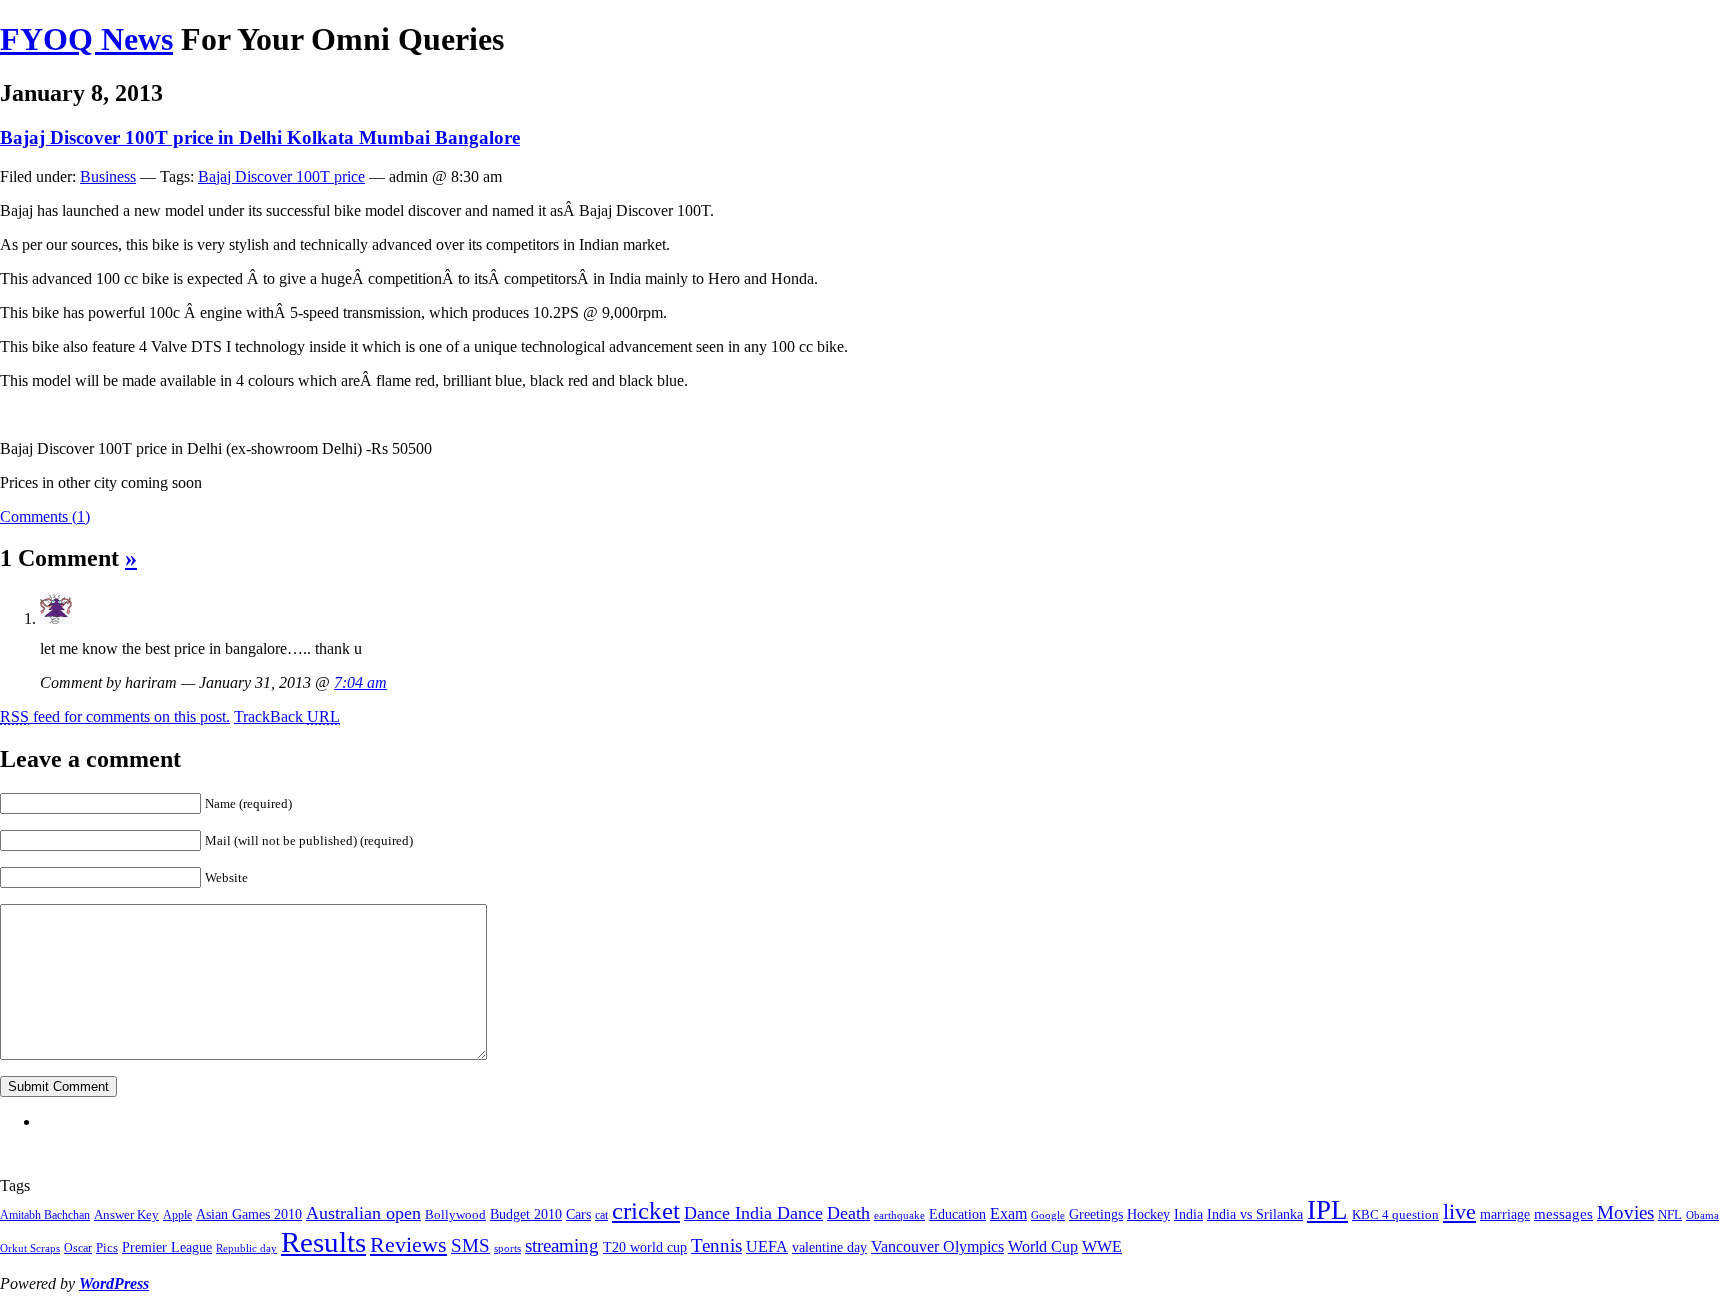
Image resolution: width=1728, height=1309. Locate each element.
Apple (177, 1215)
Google (1048, 1215)
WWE (1102, 1246)
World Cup (1043, 1246)
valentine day (829, 1247)
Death (848, 1213)
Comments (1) (45, 516)
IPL (1327, 1210)
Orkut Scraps (30, 1248)
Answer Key (126, 1214)
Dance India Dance (753, 1213)
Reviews (408, 1244)
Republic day (246, 1248)
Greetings (1096, 1214)
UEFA (767, 1246)
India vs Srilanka (1255, 1214)
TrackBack (287, 716)
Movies (1625, 1212)
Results (323, 1242)
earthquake (899, 1215)
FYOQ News (86, 39)
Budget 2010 (526, 1214)
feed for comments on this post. (115, 716)
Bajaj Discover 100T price (281, 176)
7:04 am (360, 682)
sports (507, 1248)
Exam (1008, 1213)
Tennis (716, 1245)
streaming (562, 1245)
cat (601, 1215)
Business (108, 176)
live (1459, 1211)
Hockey (1148, 1214)
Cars (578, 1214)
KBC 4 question (1395, 1214)
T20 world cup (645, 1247)
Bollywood (455, 1214)
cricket (646, 1210)
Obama (1702, 1215)
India (1188, 1214)
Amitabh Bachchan (45, 1215)
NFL (1670, 1214)
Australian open (363, 1213)
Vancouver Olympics (937, 1246)
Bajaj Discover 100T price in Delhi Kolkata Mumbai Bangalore (260, 137)
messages (1563, 1214)
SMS (470, 1245)
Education (957, 1214)
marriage (1505, 1214)
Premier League (167, 1247)
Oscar (78, 1248)
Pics (107, 1247)
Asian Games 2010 (249, 1214)
